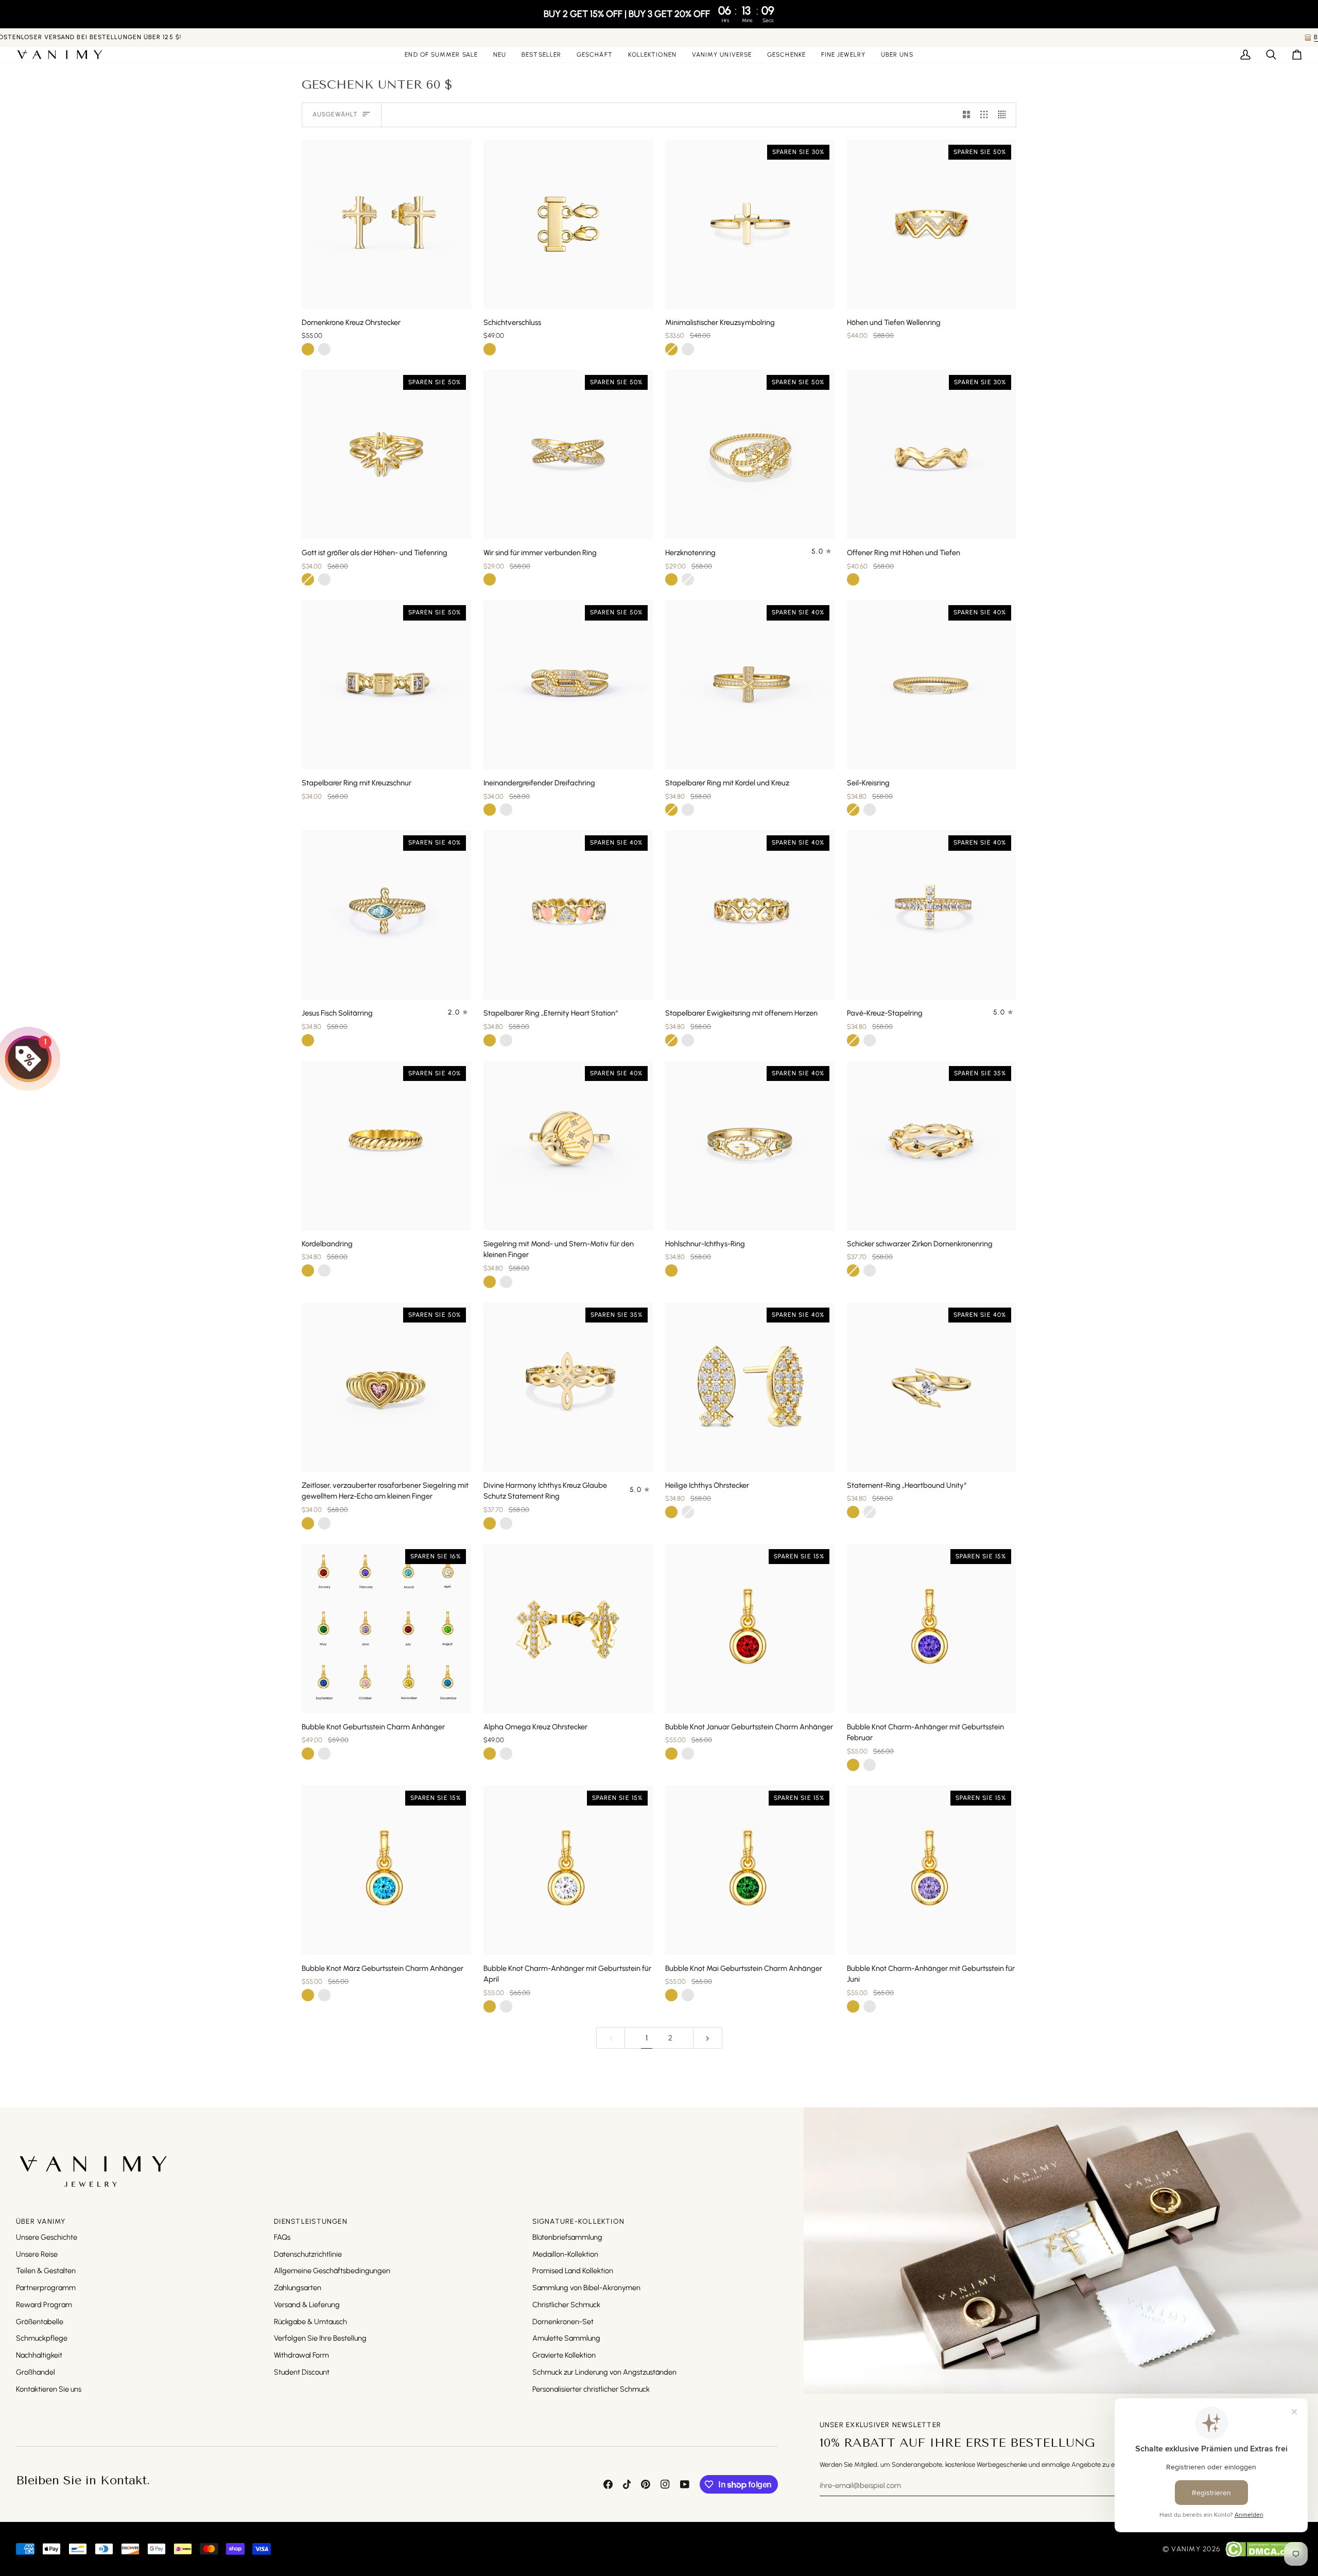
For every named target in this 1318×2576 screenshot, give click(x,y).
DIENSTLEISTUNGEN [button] (311, 2221)
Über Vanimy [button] (41, 2221)
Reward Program (44, 2305)
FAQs (282, 2237)
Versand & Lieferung (307, 2305)
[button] (595, 55)
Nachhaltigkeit (39, 2355)
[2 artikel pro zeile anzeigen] (967, 115)
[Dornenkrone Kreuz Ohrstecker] (386, 224)
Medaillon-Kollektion (565, 2254)
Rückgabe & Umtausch (310, 2322)
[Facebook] (608, 2484)
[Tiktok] (627, 2484)
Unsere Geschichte (47, 2237)
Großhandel (36, 2372)
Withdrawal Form (301, 2355)
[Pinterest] (646, 2484)
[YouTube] (685, 2484)
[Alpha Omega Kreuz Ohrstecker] (568, 1629)
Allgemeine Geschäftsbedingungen (332, 2271)
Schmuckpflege (42, 2338)
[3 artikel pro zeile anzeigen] (984, 115)
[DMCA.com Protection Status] (1264, 2549)
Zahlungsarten (298, 2288)
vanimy (1186, 2549)
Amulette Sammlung (566, 2338)
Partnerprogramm (46, 2288)
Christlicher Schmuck (566, 2305)
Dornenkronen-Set (563, 2322)
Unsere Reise (37, 2254)
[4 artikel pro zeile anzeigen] (1005, 115)
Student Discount (302, 2372)
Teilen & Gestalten (46, 2271)
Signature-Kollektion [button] (579, 2221)
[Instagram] (665, 2484)
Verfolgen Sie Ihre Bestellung (320, 2338)
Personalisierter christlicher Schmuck (591, 2389)
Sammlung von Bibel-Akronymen (586, 2288)
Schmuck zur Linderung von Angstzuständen (604, 2372)
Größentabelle (40, 2322)
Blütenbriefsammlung (567, 2237)
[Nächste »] (708, 2038)
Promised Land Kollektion (573, 2271)
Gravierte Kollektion (564, 2355)
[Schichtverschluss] (568, 224)
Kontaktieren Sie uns (49, 2389)
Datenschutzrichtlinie (308, 2254)
